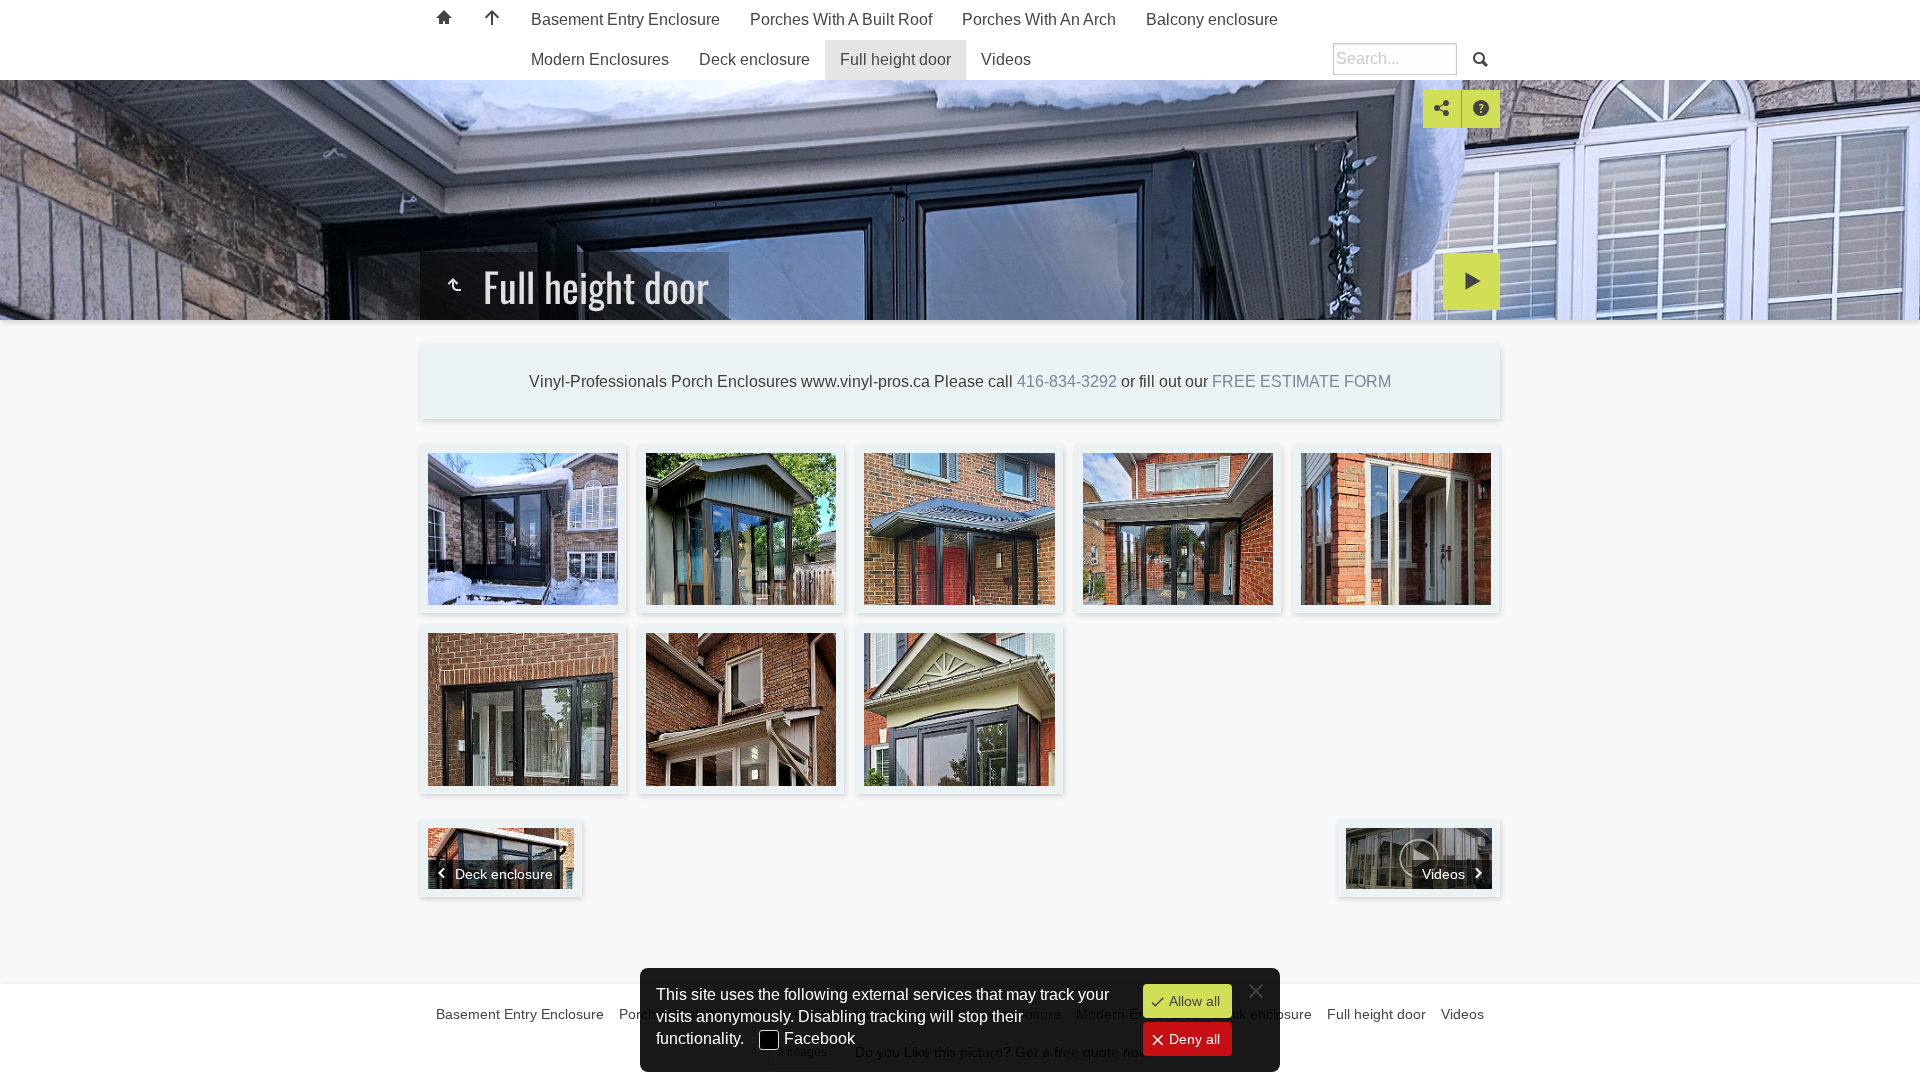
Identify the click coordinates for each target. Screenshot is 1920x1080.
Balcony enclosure (1212, 19)
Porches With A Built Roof (841, 19)
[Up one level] (454, 286)
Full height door (895, 59)
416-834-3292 (1067, 381)
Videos (1006, 59)
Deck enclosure (754, 59)
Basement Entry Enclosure (625, 19)
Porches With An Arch (1039, 19)
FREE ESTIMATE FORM (1301, 381)
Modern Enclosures (600, 59)
